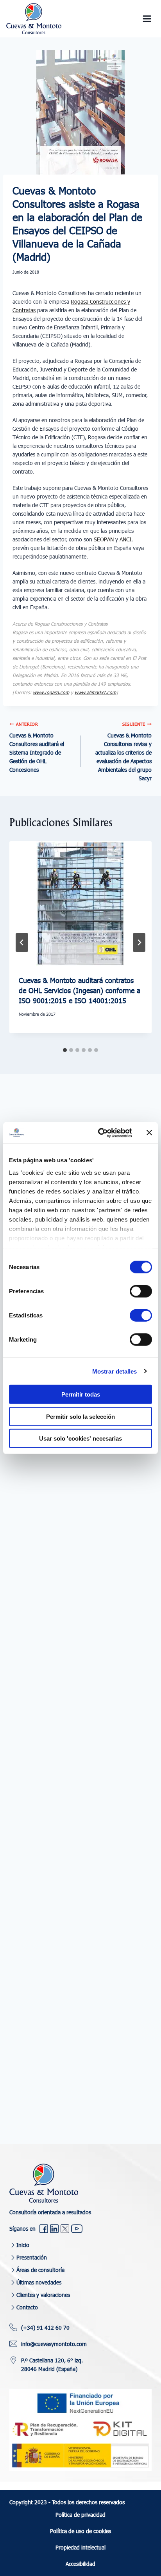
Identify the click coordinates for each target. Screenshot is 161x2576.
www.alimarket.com (95, 692)
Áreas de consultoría (40, 2270)
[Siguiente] (139, 942)
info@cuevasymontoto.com (54, 2344)
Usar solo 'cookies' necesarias (80, 1438)
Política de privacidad (80, 2515)
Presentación (32, 2257)
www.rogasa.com (51, 692)
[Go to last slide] (22, 942)
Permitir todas (81, 1394)
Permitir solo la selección (80, 1416)
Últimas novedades (39, 2282)
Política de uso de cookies (80, 2531)
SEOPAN (105, 539)
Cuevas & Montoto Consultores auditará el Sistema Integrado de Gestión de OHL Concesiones (37, 747)
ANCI (125, 539)
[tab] (65, 1050)
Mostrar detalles (115, 1371)
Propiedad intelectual (80, 2547)
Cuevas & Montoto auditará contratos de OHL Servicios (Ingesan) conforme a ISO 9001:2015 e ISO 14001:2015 (80, 990)
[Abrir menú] (147, 19)
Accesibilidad (80, 2564)
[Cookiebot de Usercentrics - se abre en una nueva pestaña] (100, 1133)
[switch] (141, 1291)
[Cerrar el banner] (149, 1133)
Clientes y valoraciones (43, 2295)
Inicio (23, 2245)
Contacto (27, 2307)
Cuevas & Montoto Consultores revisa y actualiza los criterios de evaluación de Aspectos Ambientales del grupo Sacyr (123, 752)
